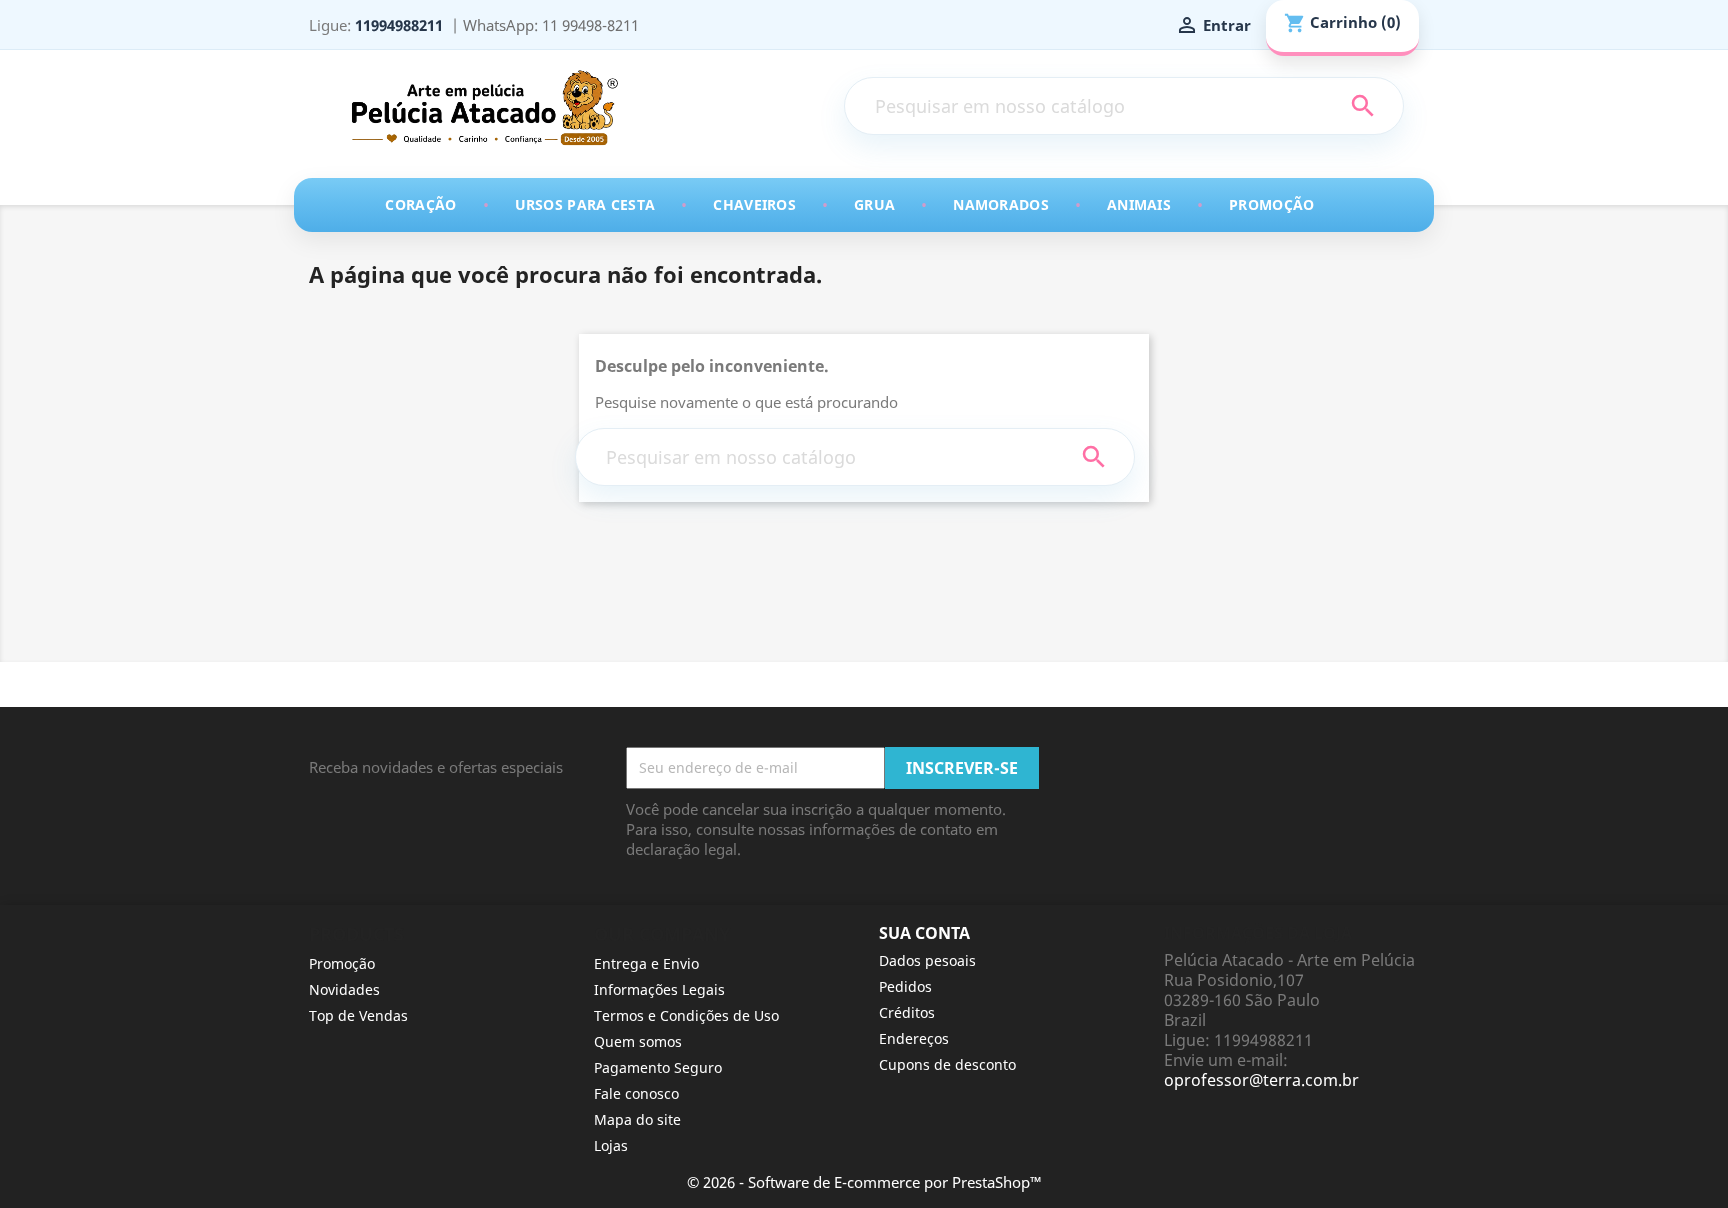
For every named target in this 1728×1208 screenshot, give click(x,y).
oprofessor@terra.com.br (1261, 1080)
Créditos (907, 1012)
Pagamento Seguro (658, 1067)
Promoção (1271, 204)
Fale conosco (636, 1093)
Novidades (344, 989)
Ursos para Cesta (585, 204)
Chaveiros (754, 204)
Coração (420, 204)
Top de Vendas (358, 1015)
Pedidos (905, 986)
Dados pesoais (927, 960)
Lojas (611, 1145)
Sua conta (924, 933)
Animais (1139, 204)
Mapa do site (637, 1119)
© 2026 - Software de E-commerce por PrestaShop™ (864, 1182)
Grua (874, 204)
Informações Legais (659, 989)
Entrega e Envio (646, 963)
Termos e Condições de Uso (686, 1015)
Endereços (914, 1038)
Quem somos (638, 1041)
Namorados (1001, 204)
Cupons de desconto (947, 1064)
